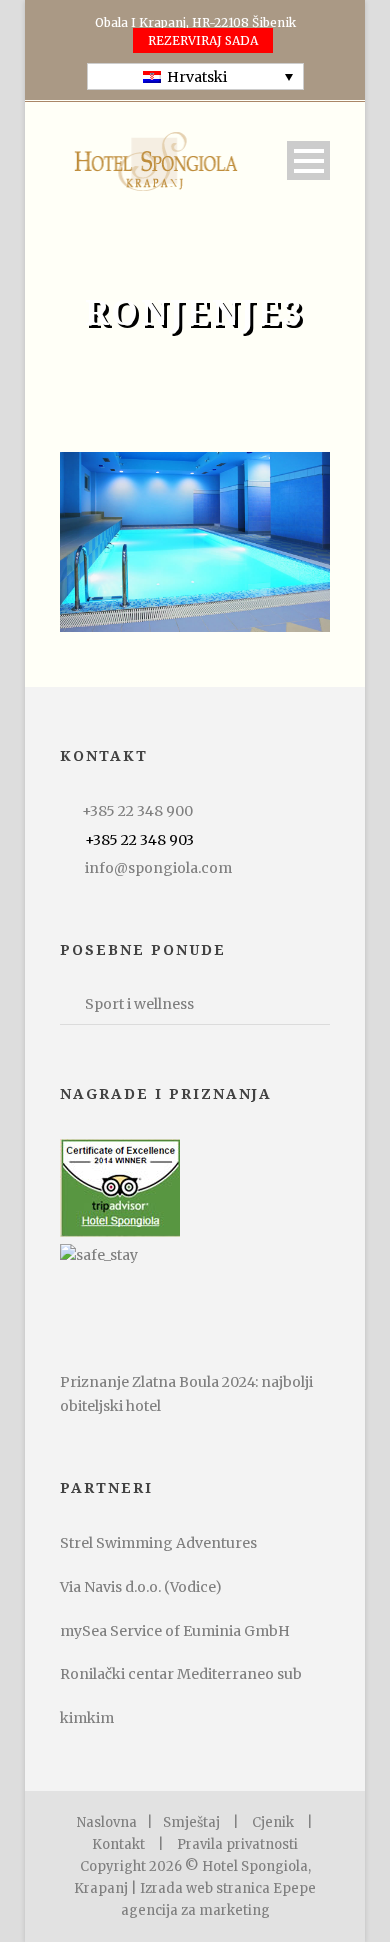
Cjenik (273, 1822)
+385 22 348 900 (137, 811)
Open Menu (308, 160)
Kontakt (118, 1844)
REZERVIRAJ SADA (203, 40)
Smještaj (191, 1822)
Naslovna (107, 1822)
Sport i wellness (139, 1004)
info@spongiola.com (158, 868)
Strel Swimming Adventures (158, 1543)
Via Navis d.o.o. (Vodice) (141, 1587)
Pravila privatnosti (237, 1844)
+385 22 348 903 (139, 840)
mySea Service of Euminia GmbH (175, 1631)
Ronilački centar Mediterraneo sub (181, 1674)
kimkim (87, 1718)
